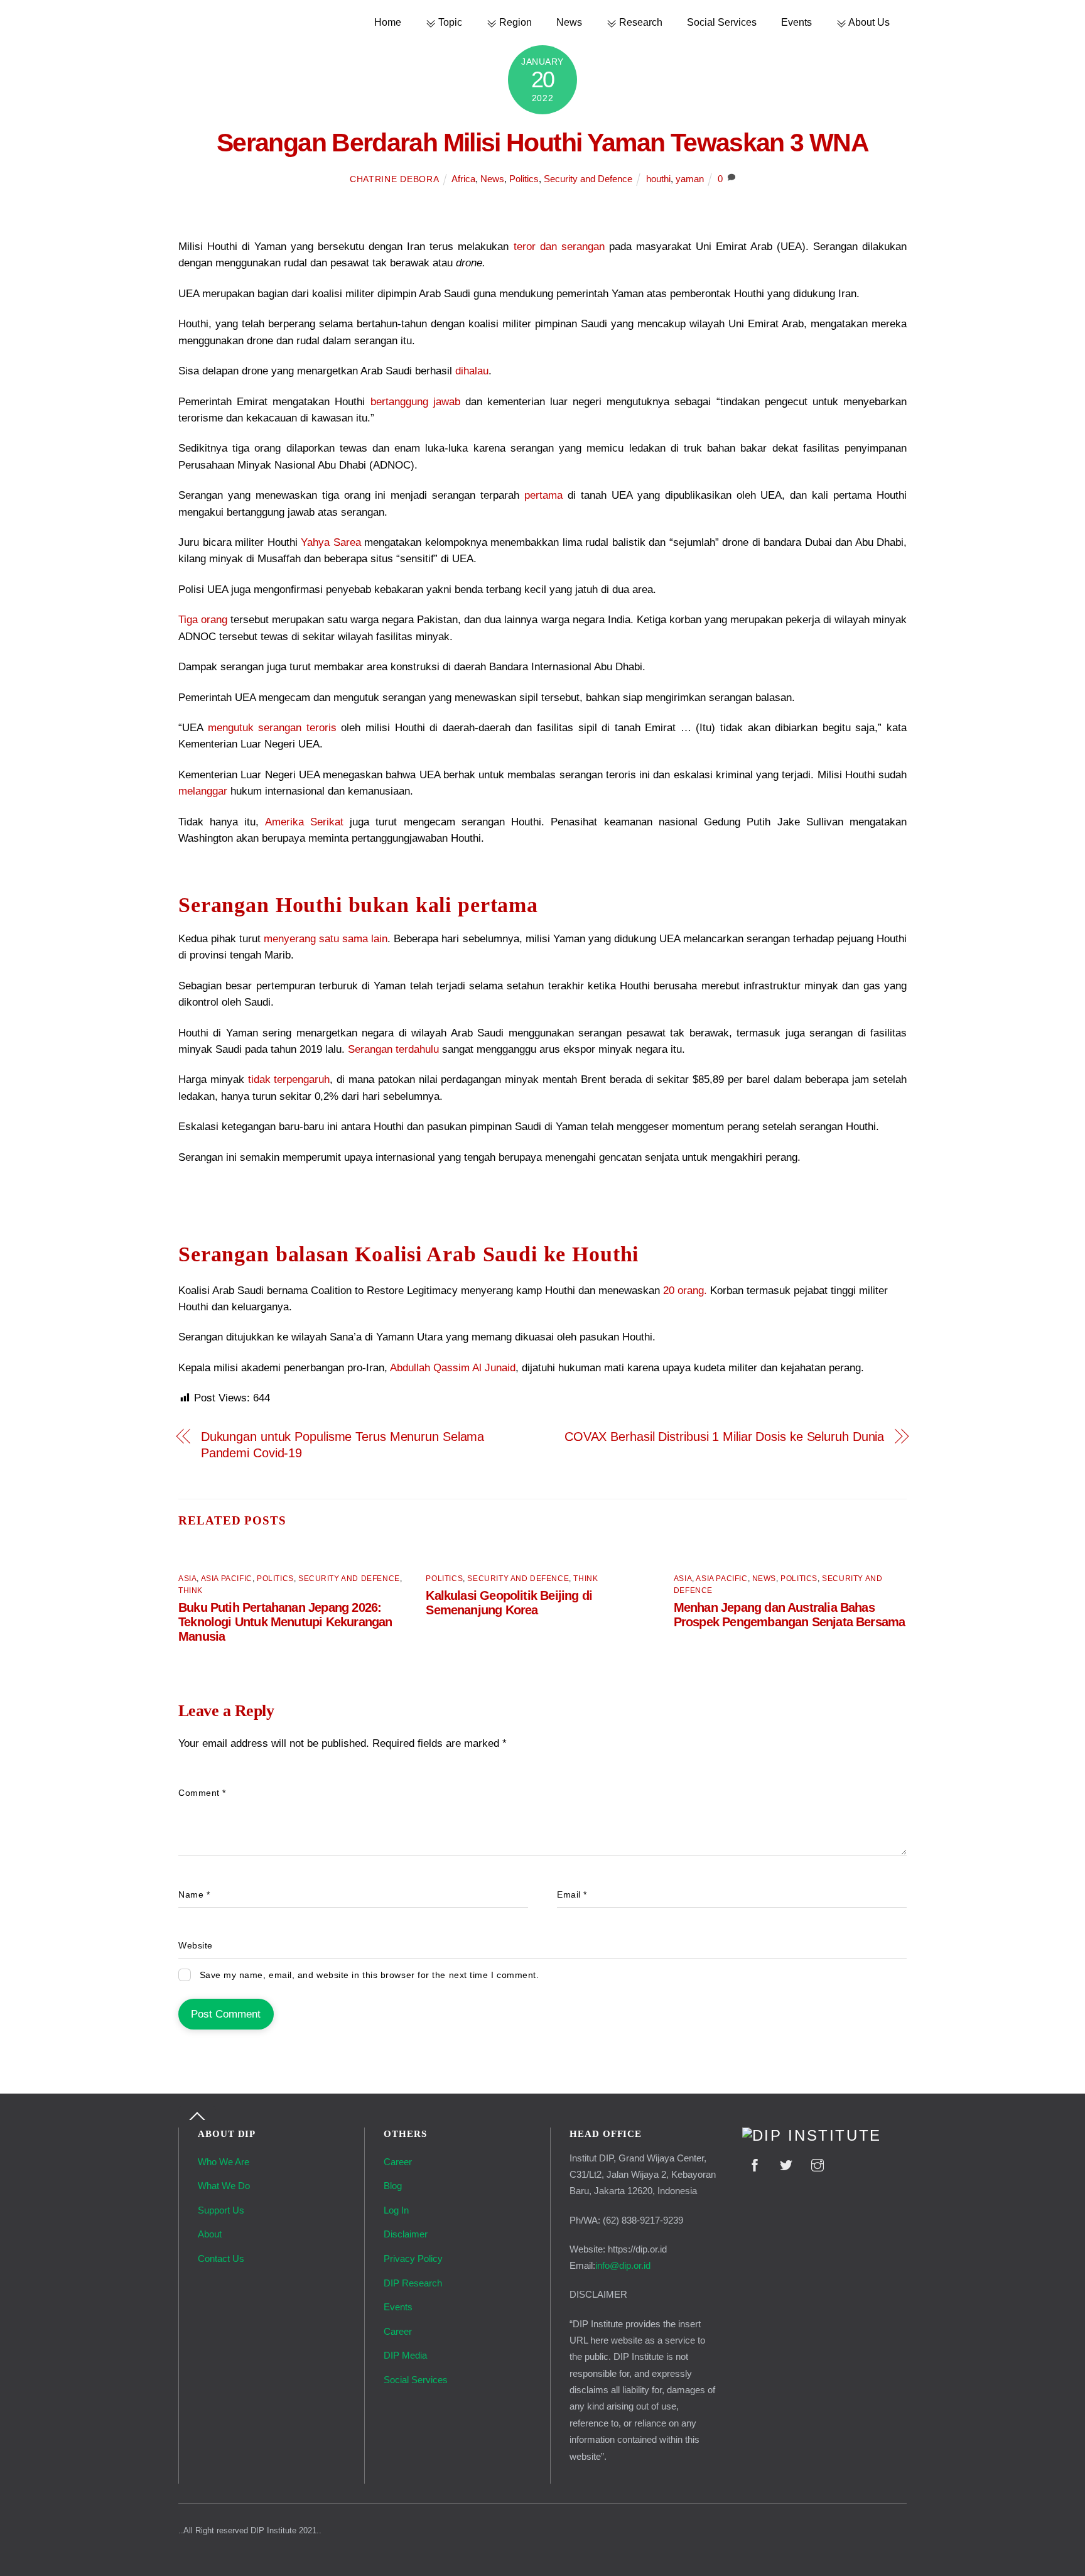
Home (388, 22)
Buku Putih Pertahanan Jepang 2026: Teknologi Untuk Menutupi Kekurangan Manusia (285, 1622)
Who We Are (224, 2162)
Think (191, 1590)
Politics (524, 179)
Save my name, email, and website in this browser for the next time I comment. (370, 1975)
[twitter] (786, 2164)
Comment (202, 1793)
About (210, 2234)
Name (194, 1895)
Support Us (221, 2210)
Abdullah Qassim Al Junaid (453, 1368)
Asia (187, 1579)
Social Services (722, 22)
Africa (463, 179)
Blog (393, 2186)
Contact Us (221, 2258)
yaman (690, 179)
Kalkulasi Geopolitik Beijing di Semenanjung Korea (509, 1603)
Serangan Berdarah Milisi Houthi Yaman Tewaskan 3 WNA (542, 143)
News (569, 22)
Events (796, 22)
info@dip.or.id (623, 2265)
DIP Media (405, 2355)
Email (572, 1895)
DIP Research (413, 2283)
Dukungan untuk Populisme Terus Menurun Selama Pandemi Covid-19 (343, 1445)
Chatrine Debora (394, 179)
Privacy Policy (413, 2258)
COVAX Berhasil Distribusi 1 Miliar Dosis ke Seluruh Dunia (724, 1437)
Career (398, 2162)
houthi (658, 179)
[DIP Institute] (812, 2136)
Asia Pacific (227, 1579)
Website (196, 1946)
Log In (396, 2210)
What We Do (224, 2186)
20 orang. (687, 1291)
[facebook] (755, 2164)
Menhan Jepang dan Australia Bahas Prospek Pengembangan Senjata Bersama (790, 1615)
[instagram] (818, 2164)
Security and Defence (588, 179)
